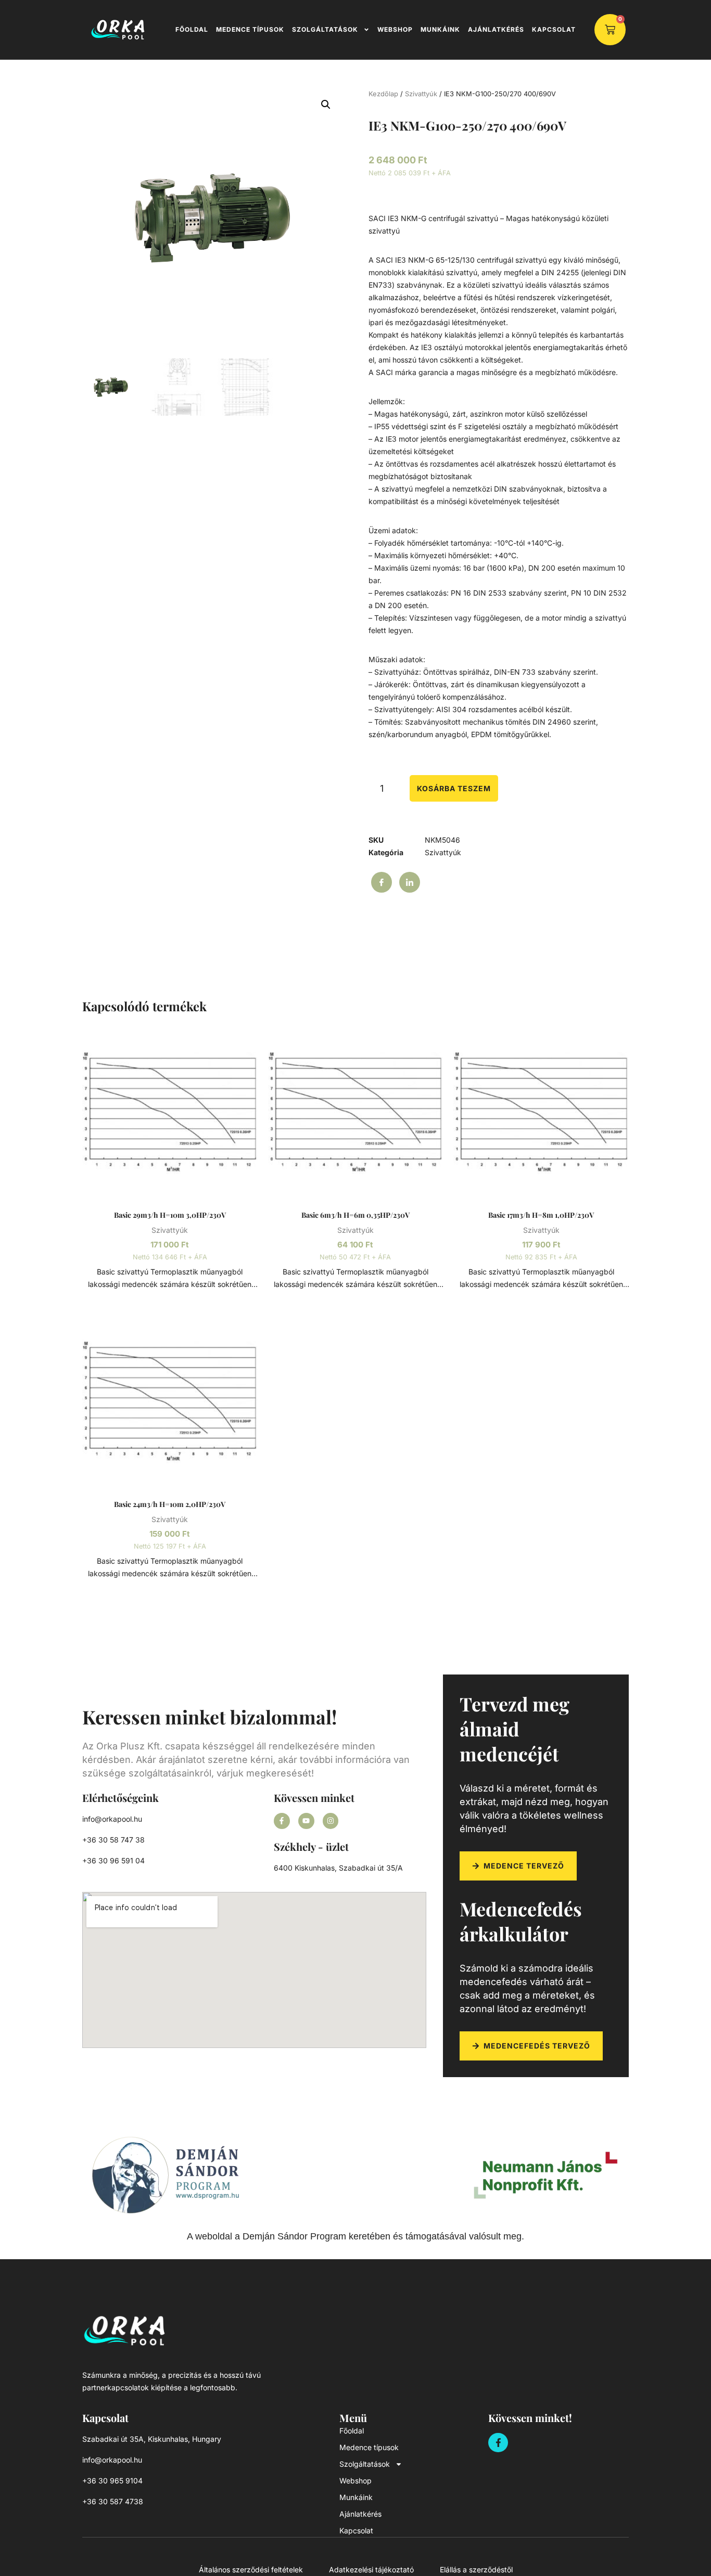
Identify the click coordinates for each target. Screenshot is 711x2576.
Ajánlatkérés (496, 29)
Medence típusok (250, 29)
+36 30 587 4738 (113, 2501)
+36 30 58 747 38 (113, 1840)
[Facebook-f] (282, 1821)
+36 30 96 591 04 (113, 1860)
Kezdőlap (383, 94)
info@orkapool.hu (112, 1819)
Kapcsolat (554, 29)
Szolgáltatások (325, 29)
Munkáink (440, 29)
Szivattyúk (421, 94)
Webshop (395, 29)
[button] (326, 105)
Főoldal (192, 29)
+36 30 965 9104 (112, 2481)
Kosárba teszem (454, 788)
